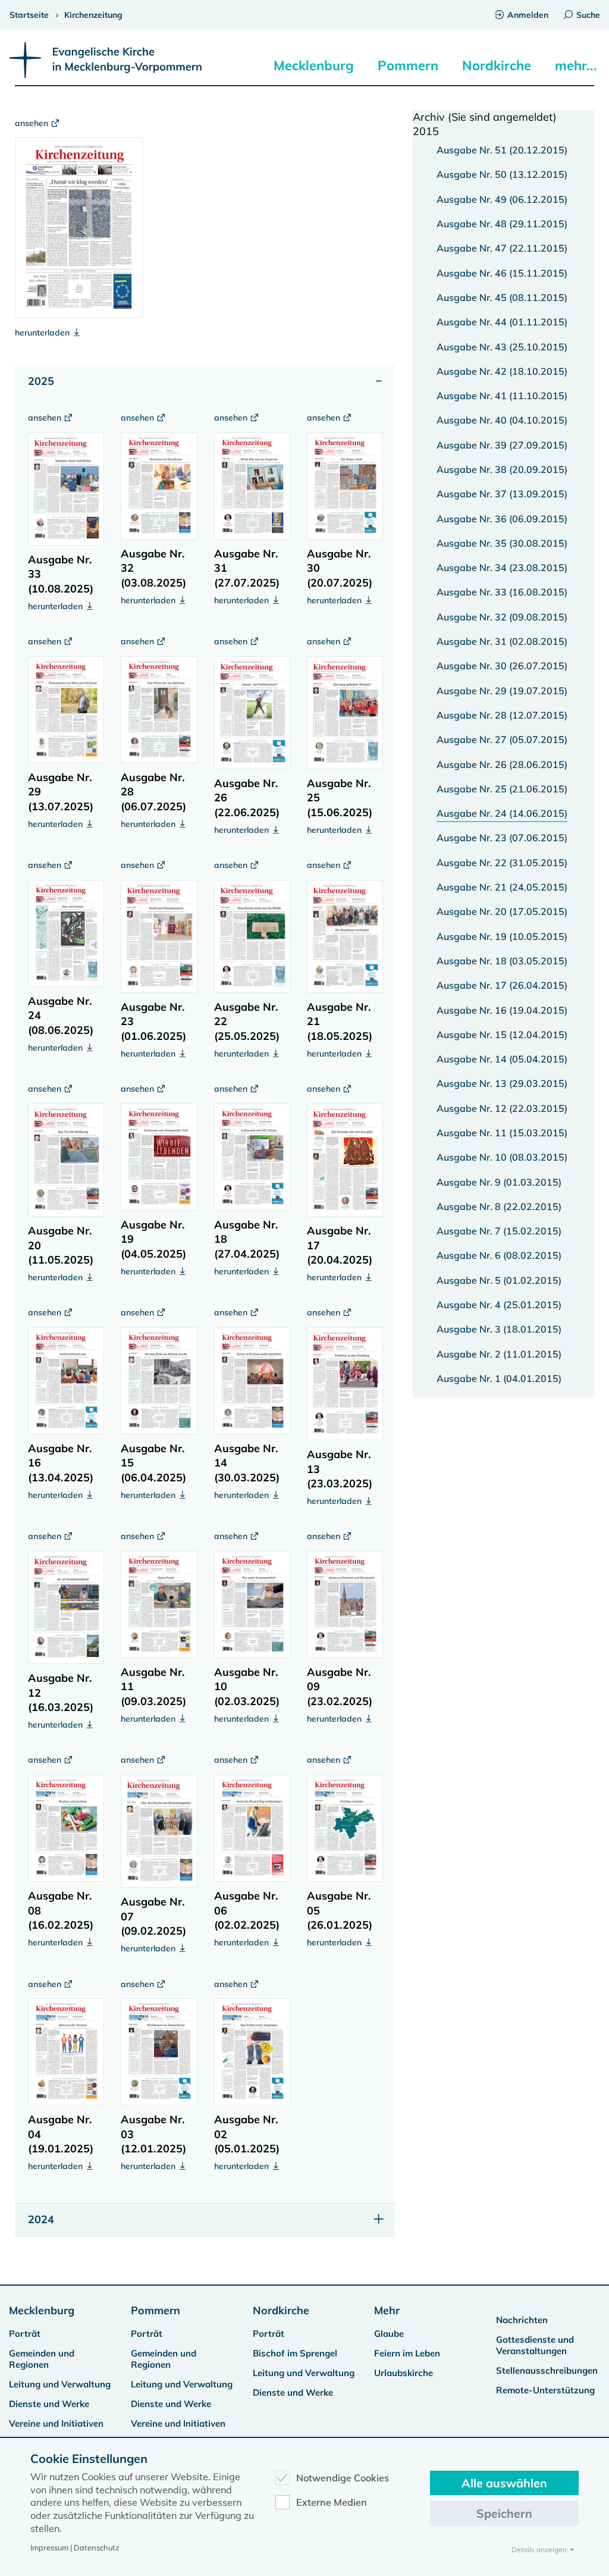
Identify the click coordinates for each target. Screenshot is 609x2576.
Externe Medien (332, 2502)
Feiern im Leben (407, 2353)
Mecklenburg (314, 65)
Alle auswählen (504, 2483)
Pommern (408, 65)
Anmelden (528, 15)
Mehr (387, 2310)
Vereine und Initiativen (56, 2423)
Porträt (25, 2334)
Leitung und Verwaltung (60, 2384)
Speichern (504, 2513)
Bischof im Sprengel (295, 2353)
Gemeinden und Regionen (42, 2359)
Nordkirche (497, 65)
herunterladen (43, 333)
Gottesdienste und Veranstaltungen (535, 2345)
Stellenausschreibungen (547, 2370)
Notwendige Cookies (343, 2478)
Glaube (389, 2334)
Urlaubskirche (404, 2373)
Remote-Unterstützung (545, 2390)
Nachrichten (522, 2320)
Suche (588, 15)
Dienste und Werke (49, 2404)
